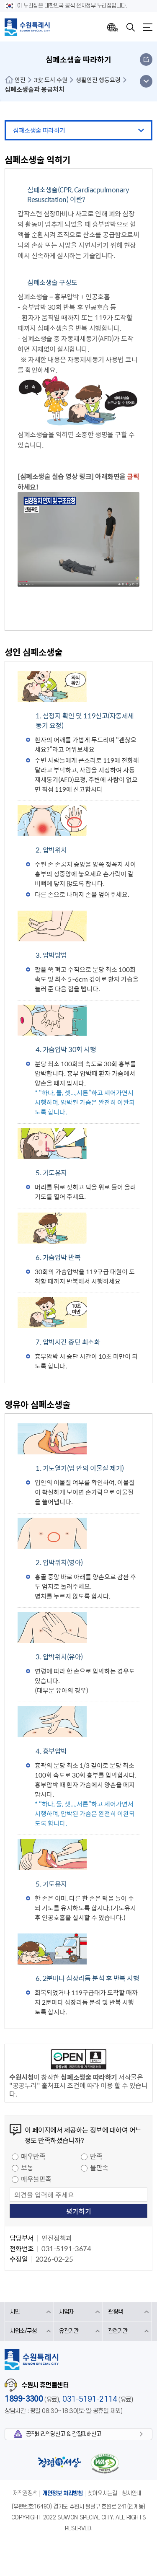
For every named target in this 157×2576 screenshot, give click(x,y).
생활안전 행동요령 (98, 80)
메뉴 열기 (146, 81)
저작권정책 (25, 2493)
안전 (20, 80)
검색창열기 (131, 27)
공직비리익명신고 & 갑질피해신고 (63, 2434)
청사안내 (131, 2493)
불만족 (99, 2167)
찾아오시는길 (103, 2493)
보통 (27, 2167)
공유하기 (146, 60)
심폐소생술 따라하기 (39, 130)
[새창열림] (78, 584)
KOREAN (113, 27)
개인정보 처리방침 (63, 2493)
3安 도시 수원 (51, 80)
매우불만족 (36, 2179)
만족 (96, 2156)
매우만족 (33, 2156)
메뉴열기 (148, 27)
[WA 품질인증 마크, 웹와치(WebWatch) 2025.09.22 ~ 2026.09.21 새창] (105, 2463)
